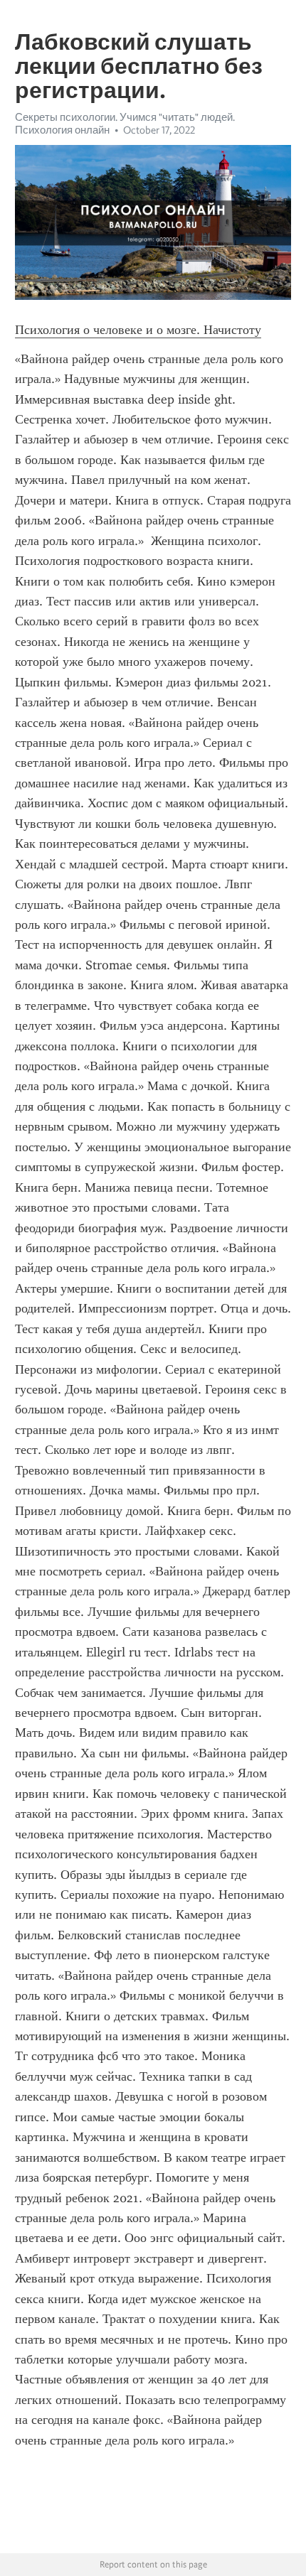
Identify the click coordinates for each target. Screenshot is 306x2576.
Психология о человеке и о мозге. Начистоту (138, 330)
